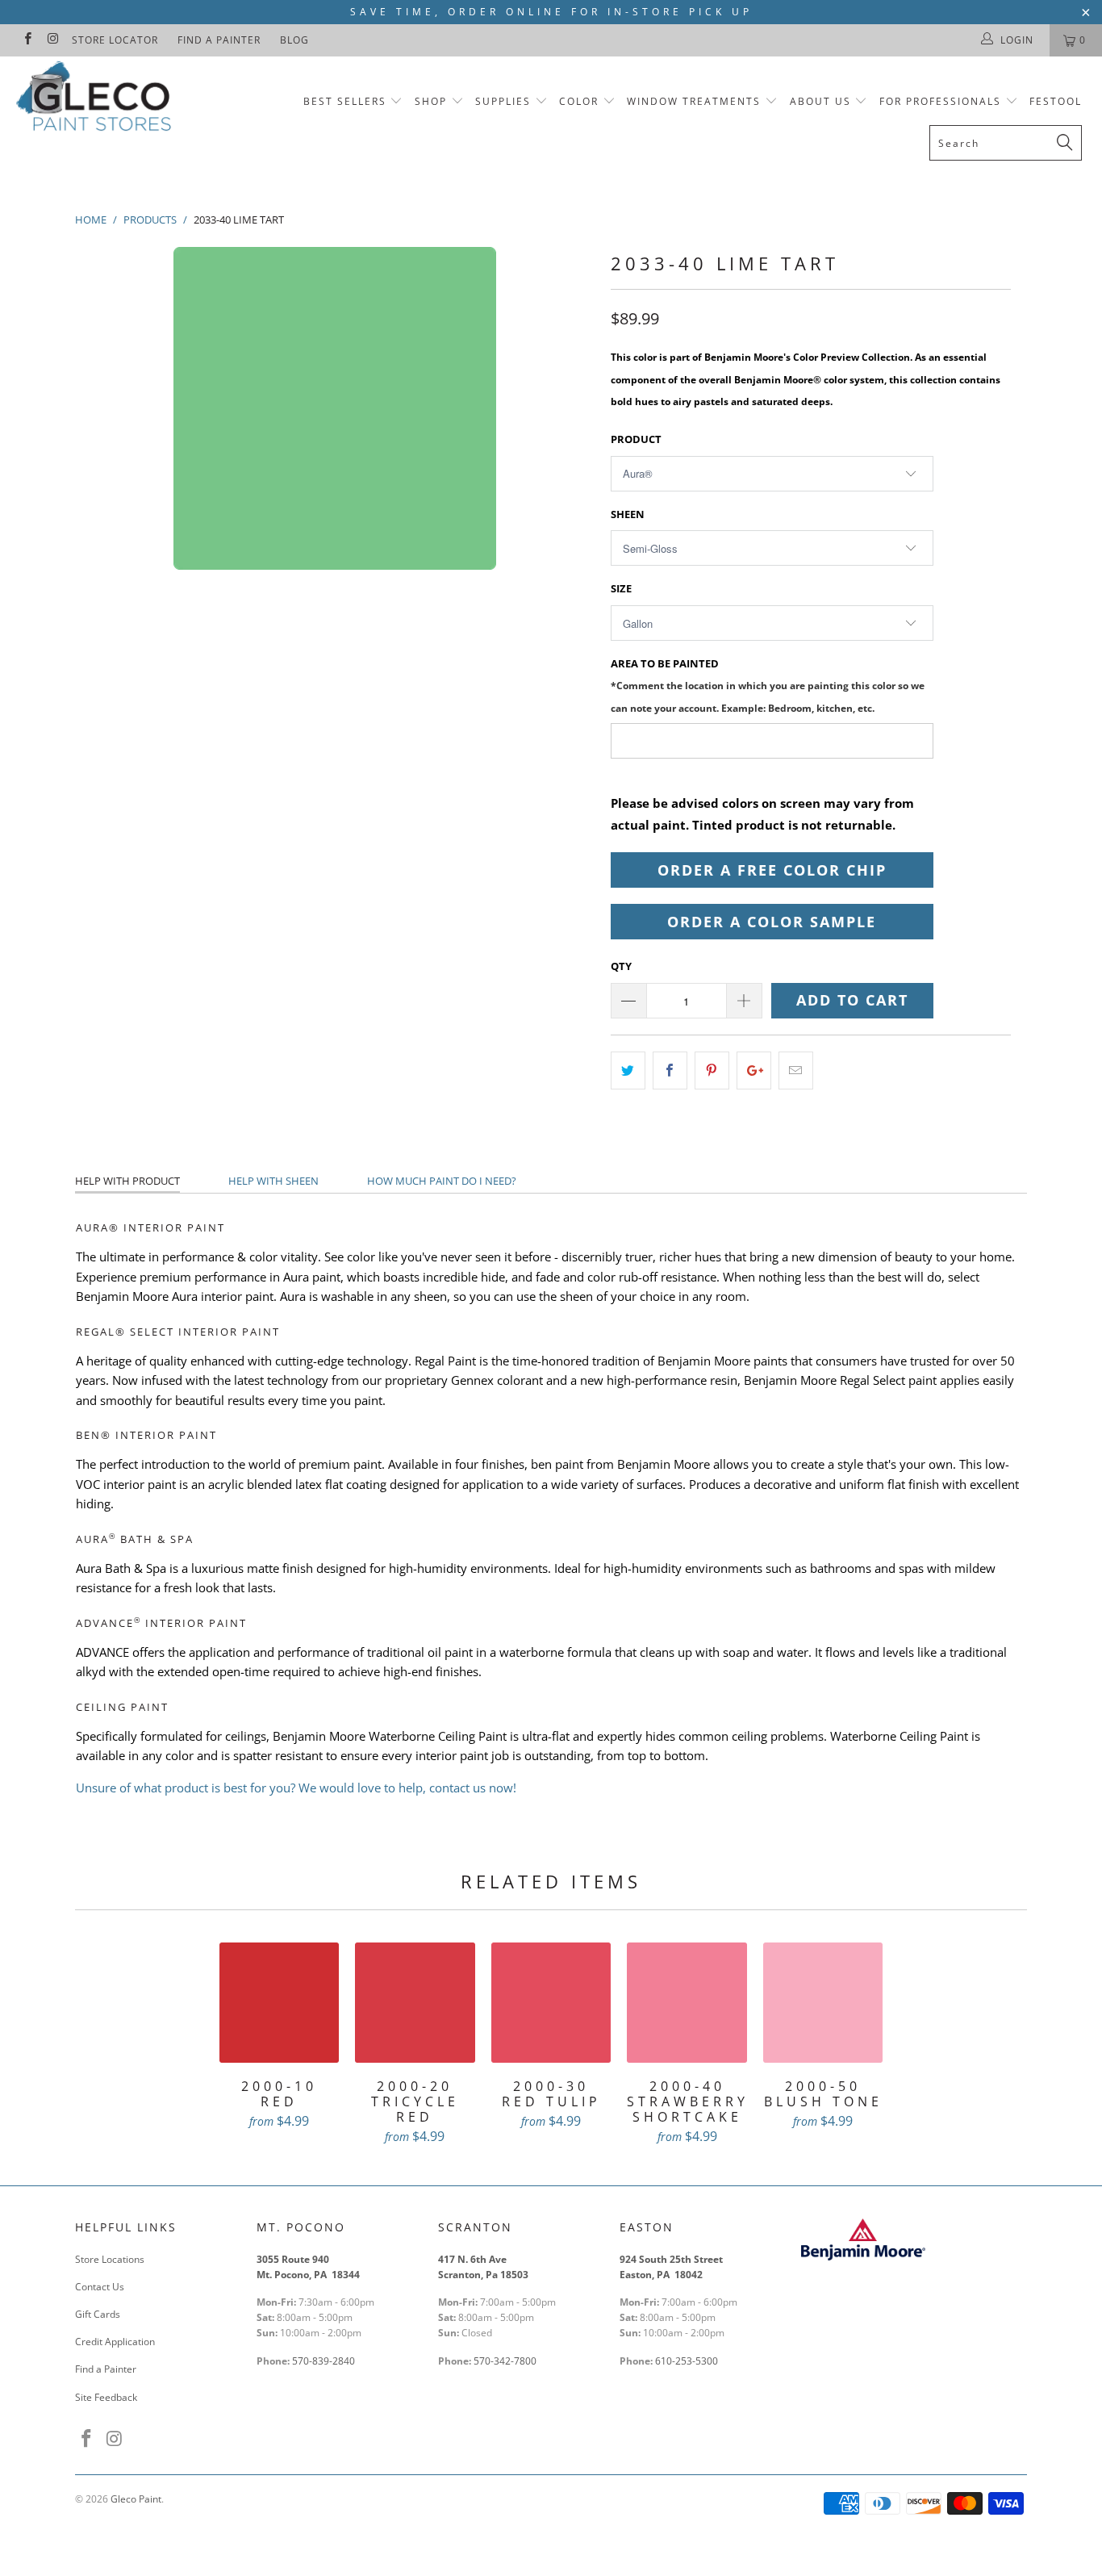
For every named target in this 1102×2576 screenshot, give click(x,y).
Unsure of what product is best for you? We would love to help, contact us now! (296, 1788)
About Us (822, 101)
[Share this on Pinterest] (712, 1071)
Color (579, 101)
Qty (621, 966)
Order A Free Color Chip (772, 870)
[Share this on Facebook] (670, 1071)
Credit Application (115, 2342)
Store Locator (115, 40)
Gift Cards (98, 2314)
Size (621, 588)
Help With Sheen (273, 1181)
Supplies (503, 101)
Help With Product (127, 1181)
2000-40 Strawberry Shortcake (687, 2003)
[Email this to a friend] (796, 1071)
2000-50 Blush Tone (823, 2003)
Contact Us (100, 2287)
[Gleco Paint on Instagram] (52, 40)
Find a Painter (219, 40)
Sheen (628, 514)
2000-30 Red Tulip (551, 2003)
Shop (431, 101)
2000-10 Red (280, 2003)
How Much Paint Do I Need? (442, 1181)
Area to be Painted (768, 685)
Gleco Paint (136, 2499)
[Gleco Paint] (96, 99)
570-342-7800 (506, 2361)
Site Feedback (106, 2397)
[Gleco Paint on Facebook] (27, 40)
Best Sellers (345, 101)
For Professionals (942, 101)
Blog (294, 40)
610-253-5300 (687, 2361)
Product (636, 439)
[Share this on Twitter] (628, 1071)
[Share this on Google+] (754, 1071)
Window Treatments (694, 101)
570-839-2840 (324, 2361)
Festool (1056, 101)
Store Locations (110, 2259)
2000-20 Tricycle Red (415, 2003)
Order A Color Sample (772, 922)
